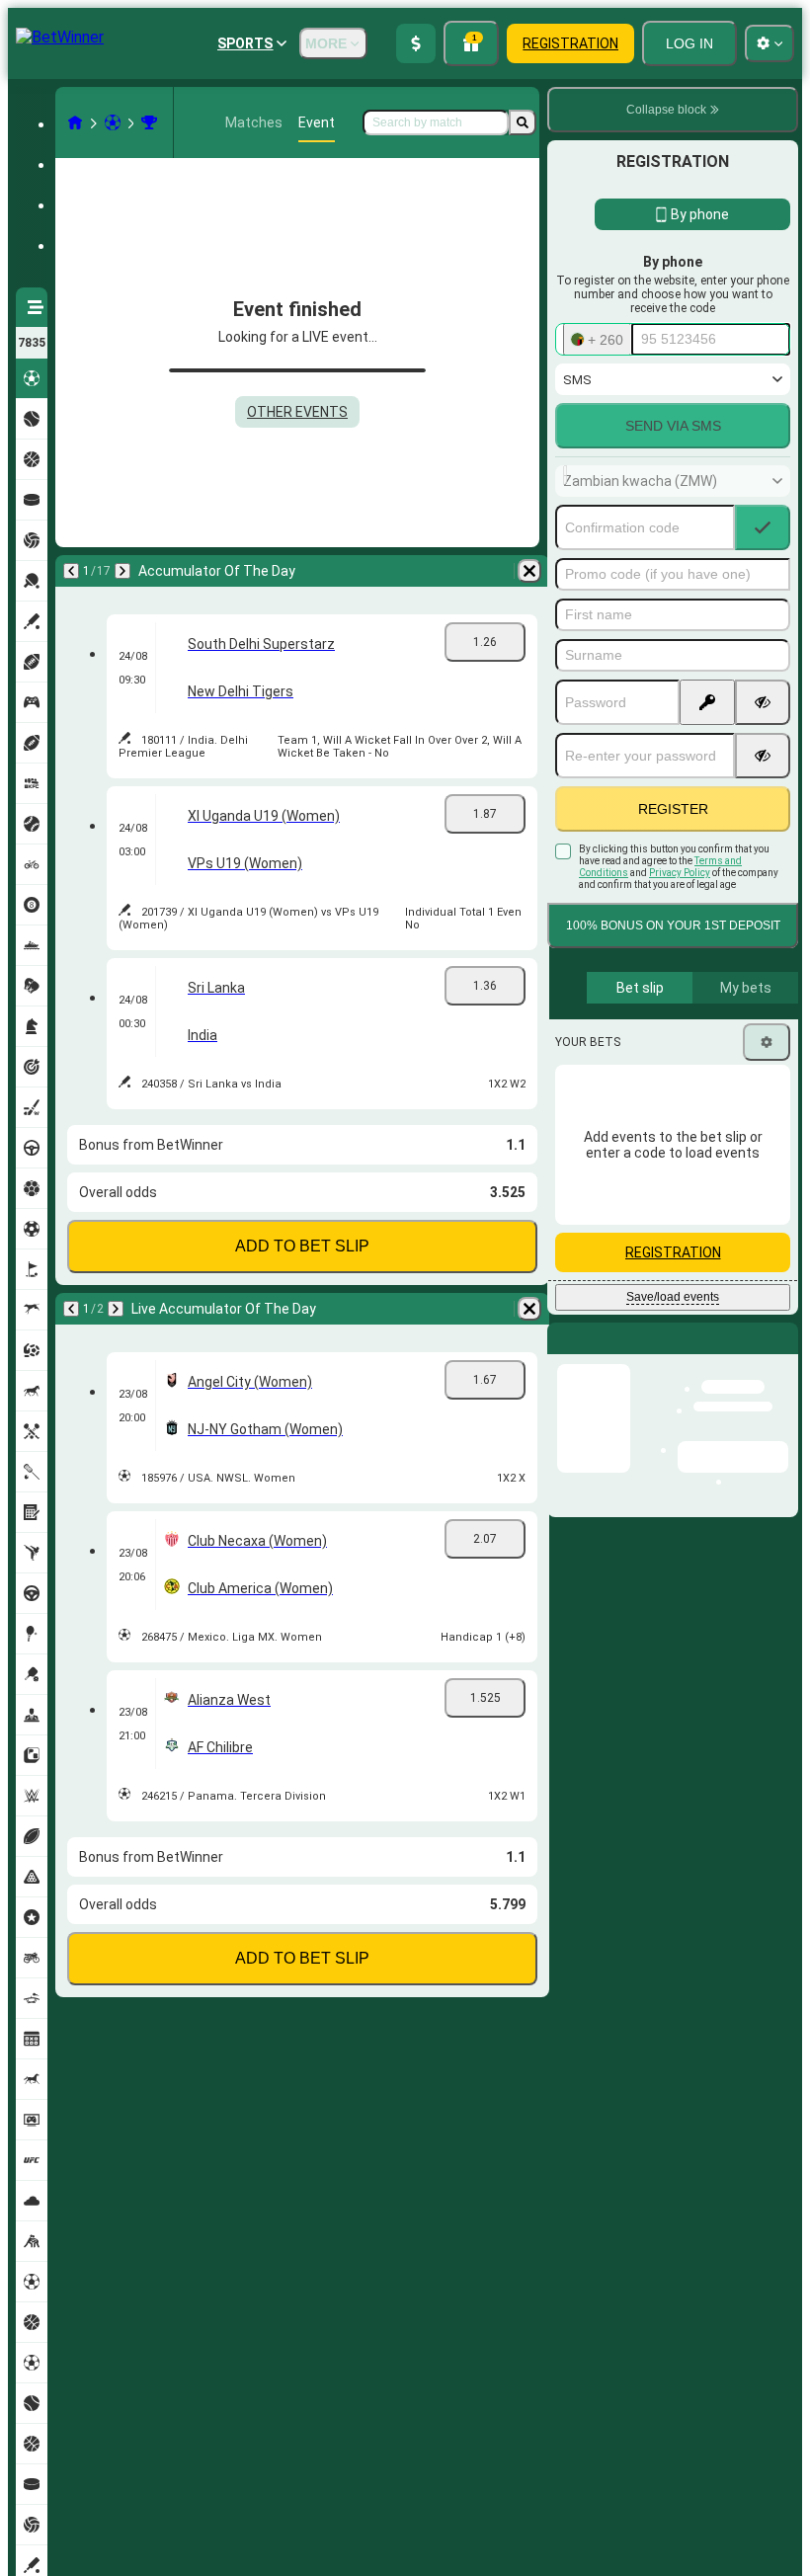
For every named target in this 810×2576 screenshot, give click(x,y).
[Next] (122, 571)
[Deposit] (416, 43)
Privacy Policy (680, 873)
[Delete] (529, 571)
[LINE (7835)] (75, 122)
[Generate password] (707, 702)
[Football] (113, 122)
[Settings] (767, 1042)
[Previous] (71, 571)
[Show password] (763, 702)
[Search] (523, 122)
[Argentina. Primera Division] (149, 122)
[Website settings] (769, 43)
